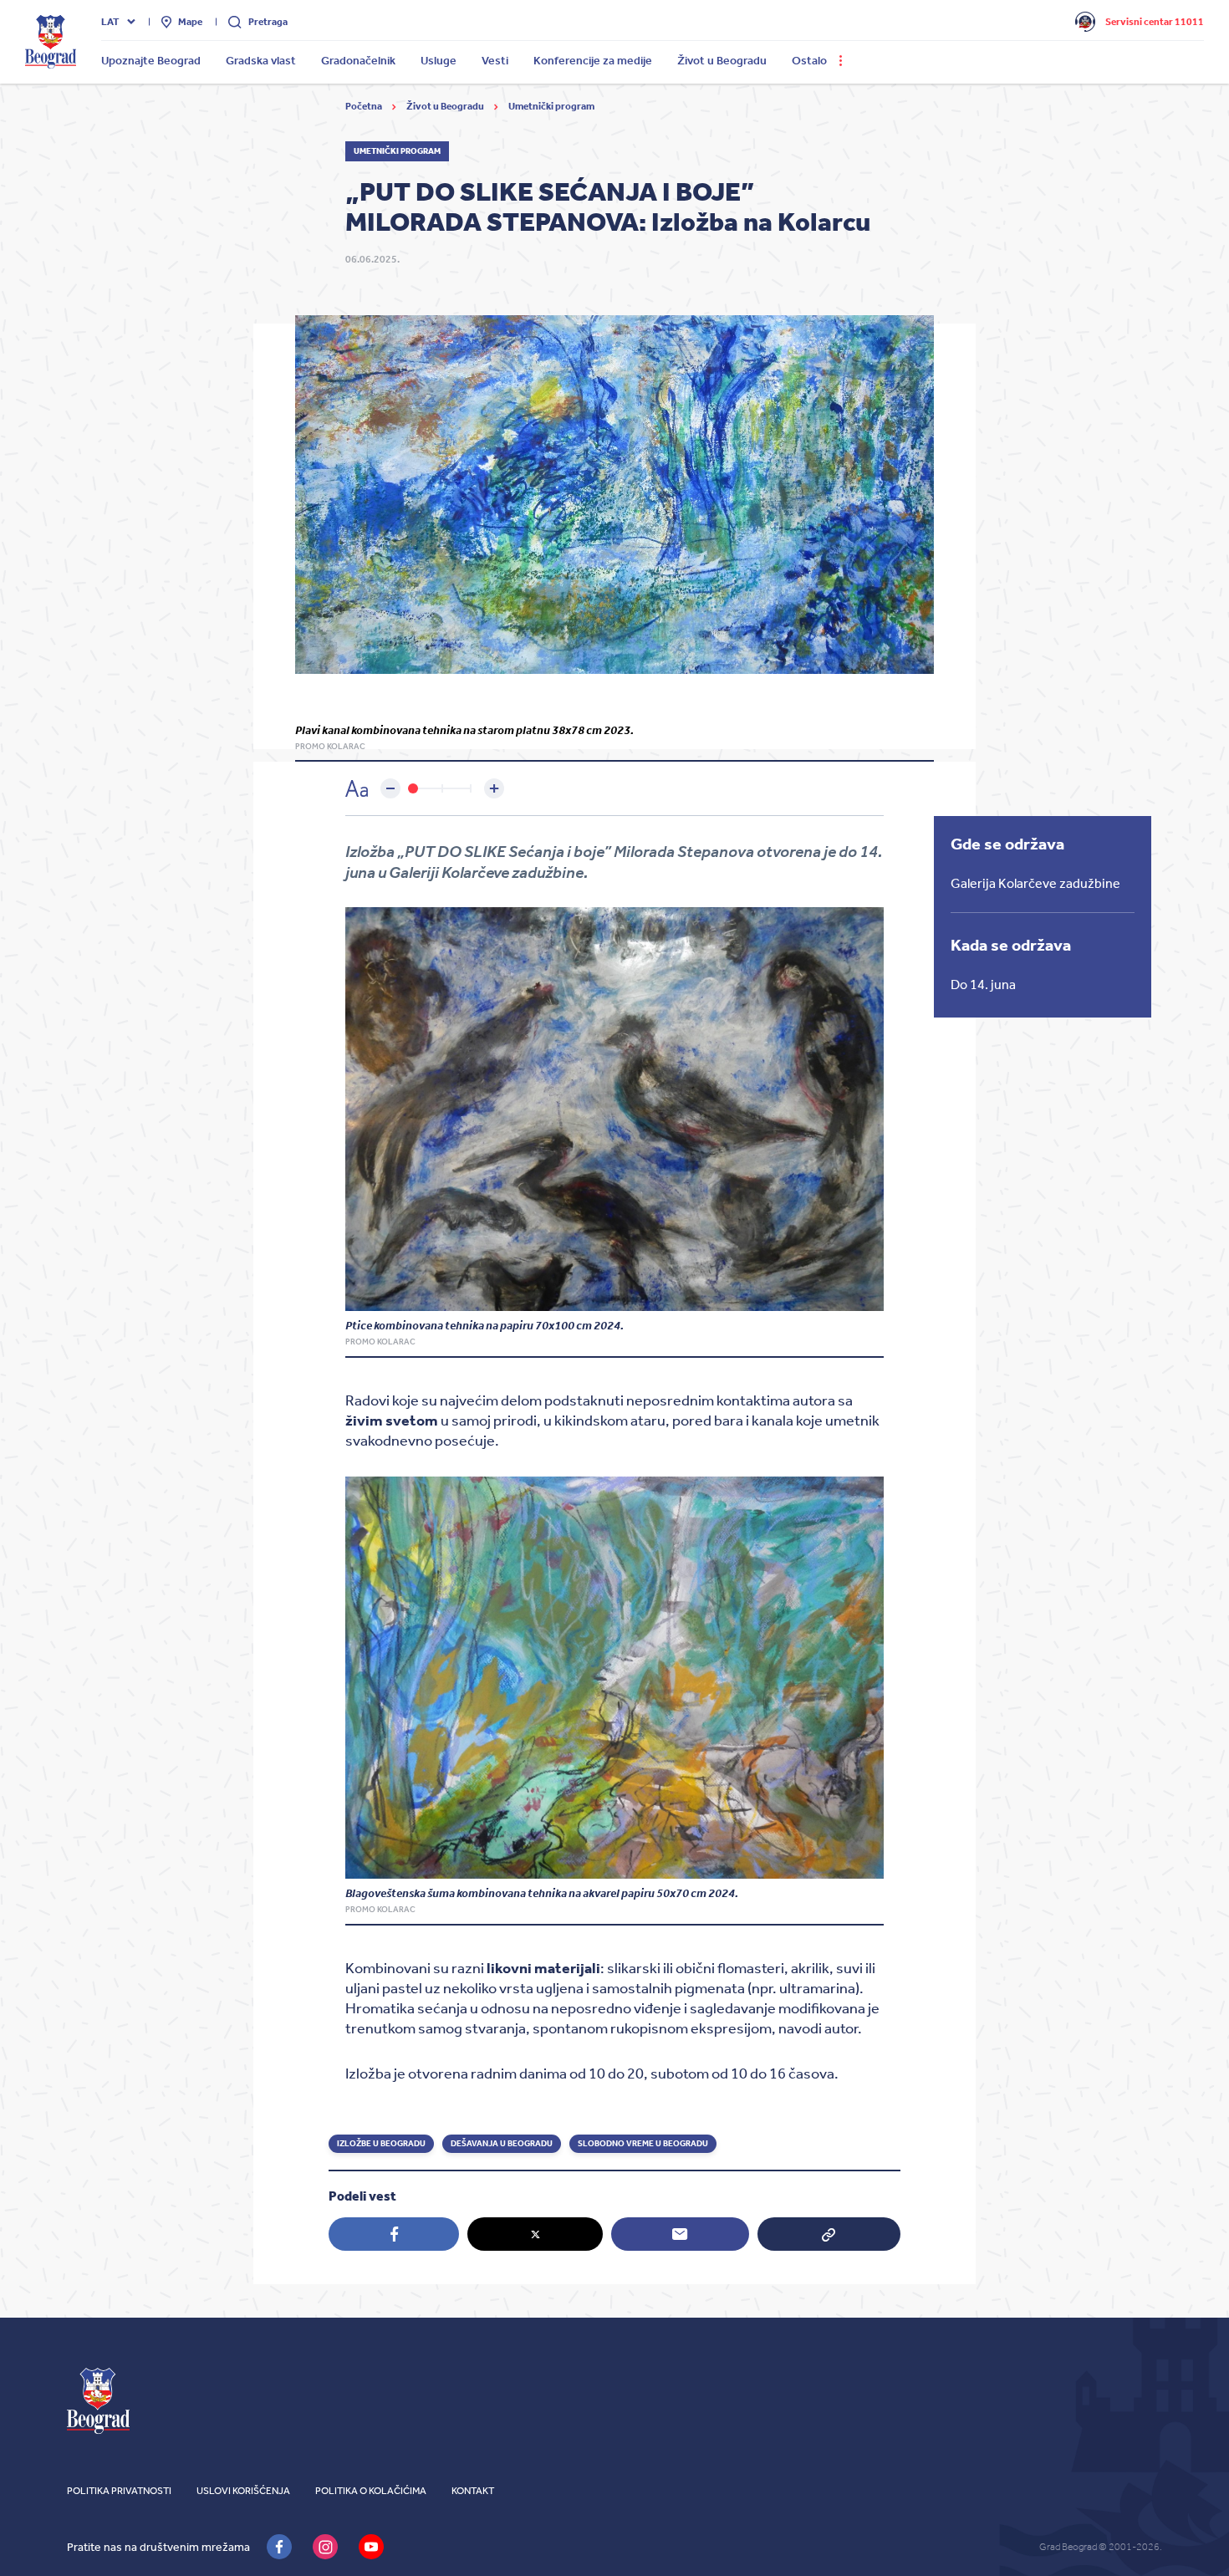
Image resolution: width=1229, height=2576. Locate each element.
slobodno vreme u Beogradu (643, 2144)
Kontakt (473, 2491)
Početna (365, 106)
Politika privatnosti (119, 2491)
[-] (390, 788)
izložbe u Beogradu (381, 2144)
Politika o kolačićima (371, 2491)
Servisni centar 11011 (1155, 22)
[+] (494, 788)
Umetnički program (551, 106)
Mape (190, 22)
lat (110, 22)
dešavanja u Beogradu (502, 2144)
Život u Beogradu (446, 106)
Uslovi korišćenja (243, 2491)
